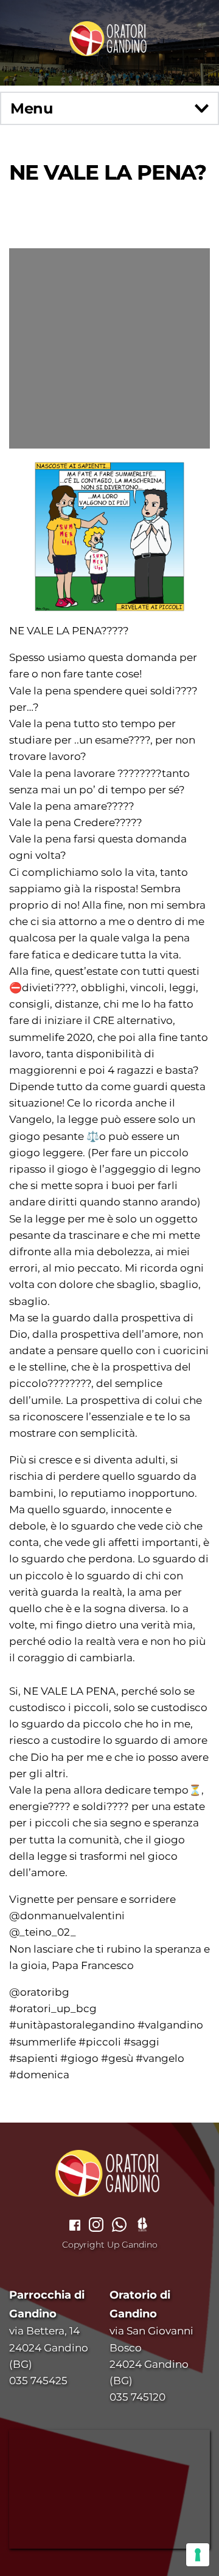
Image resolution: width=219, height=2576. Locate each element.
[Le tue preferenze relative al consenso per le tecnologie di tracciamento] (198, 2555)
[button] (109, 108)
